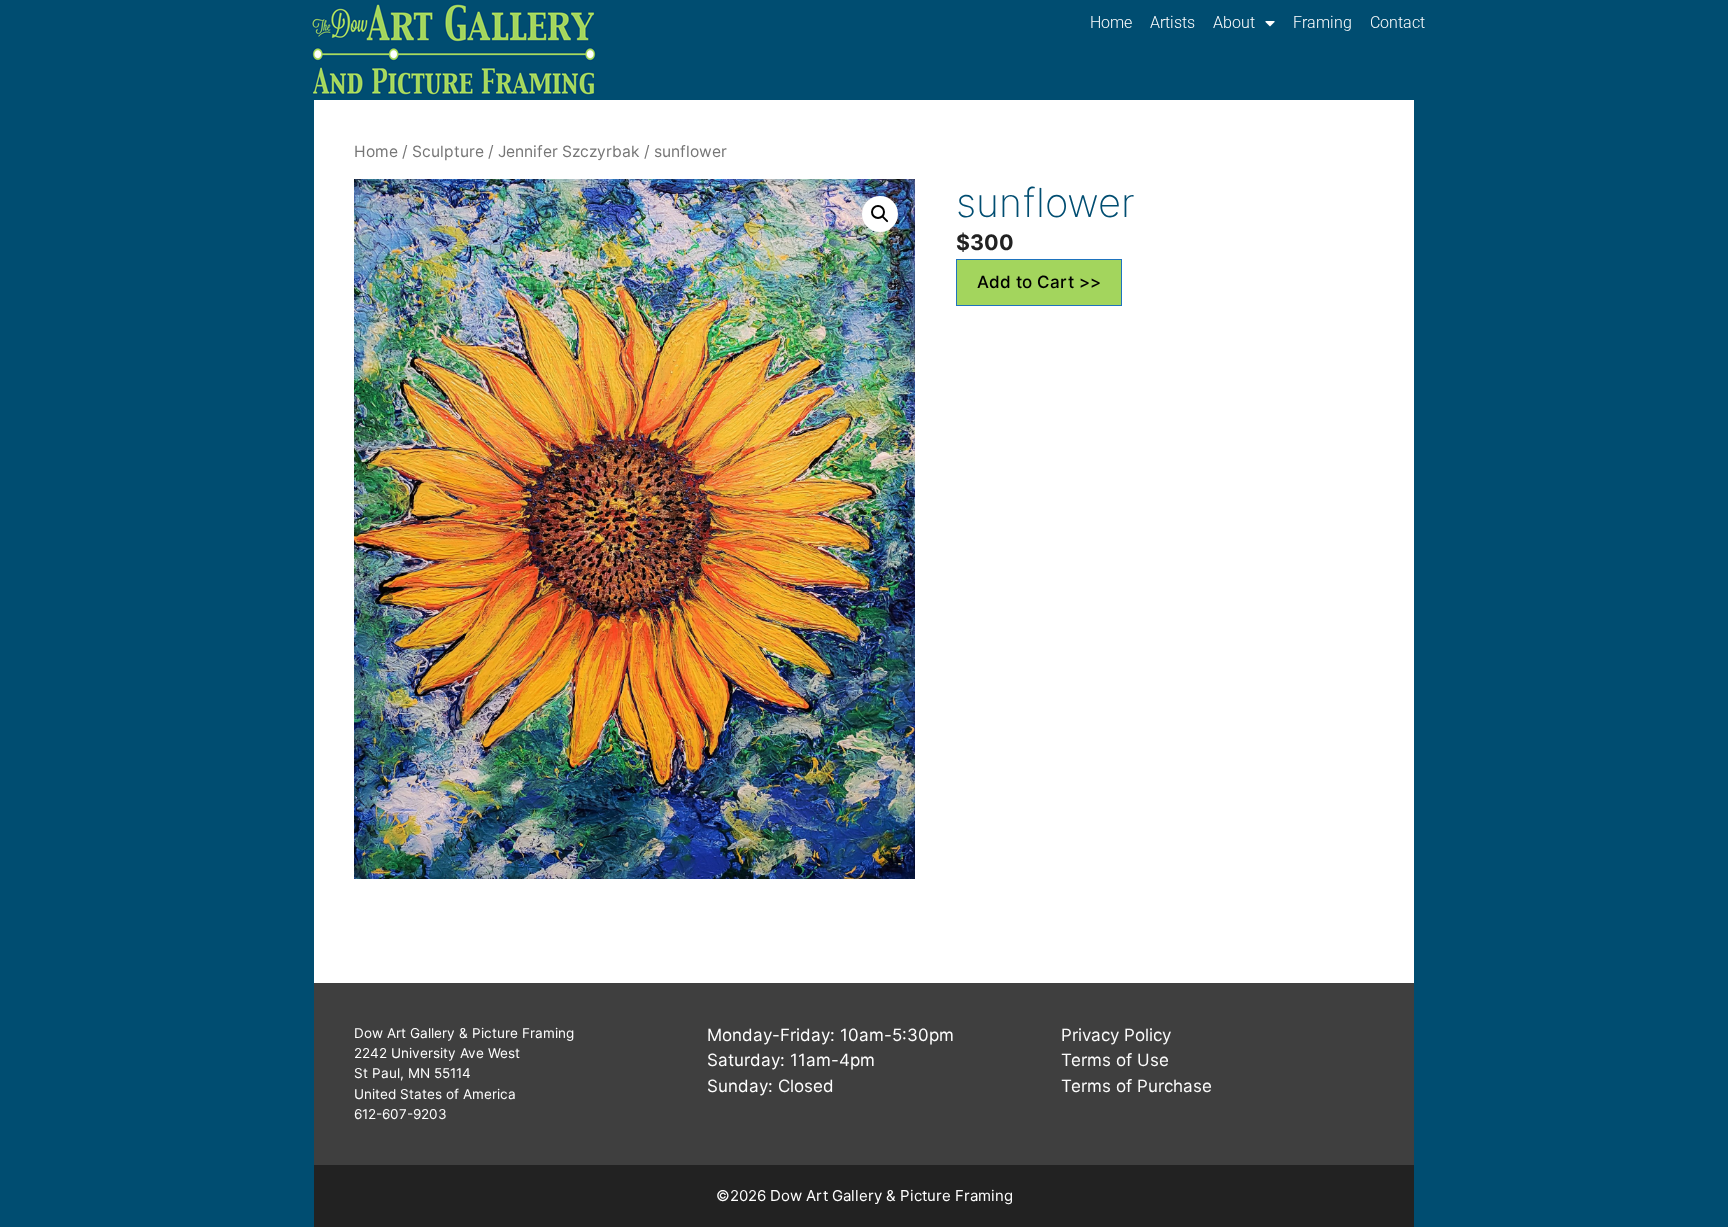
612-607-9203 (400, 1114)
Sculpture (448, 151)
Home (1111, 22)
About (1234, 22)
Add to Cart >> (1039, 282)
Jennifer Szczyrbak (569, 151)
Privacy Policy (1116, 1035)
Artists (1172, 22)
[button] (880, 214)
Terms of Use (1115, 1060)
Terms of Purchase (1136, 1086)
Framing (1322, 22)
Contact (1397, 22)
